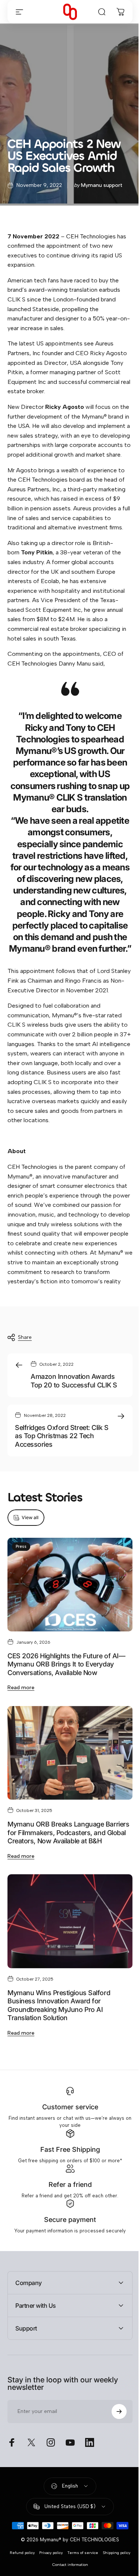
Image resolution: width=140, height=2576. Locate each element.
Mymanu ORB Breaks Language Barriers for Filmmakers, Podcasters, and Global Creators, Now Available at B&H (68, 1832)
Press (21, 1547)
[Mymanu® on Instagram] (51, 2479)
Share (25, 1337)
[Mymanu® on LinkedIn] (90, 2479)
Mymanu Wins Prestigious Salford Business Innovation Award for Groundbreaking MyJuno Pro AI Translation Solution (59, 2005)
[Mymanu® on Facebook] (12, 2479)
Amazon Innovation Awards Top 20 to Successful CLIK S (74, 1381)
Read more (21, 1688)
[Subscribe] (113, 2448)
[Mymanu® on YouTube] (70, 2479)
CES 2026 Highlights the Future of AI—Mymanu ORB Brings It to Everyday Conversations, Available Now (66, 1664)
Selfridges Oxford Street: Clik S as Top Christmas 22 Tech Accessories (62, 1436)
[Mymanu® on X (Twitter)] (31, 2479)
